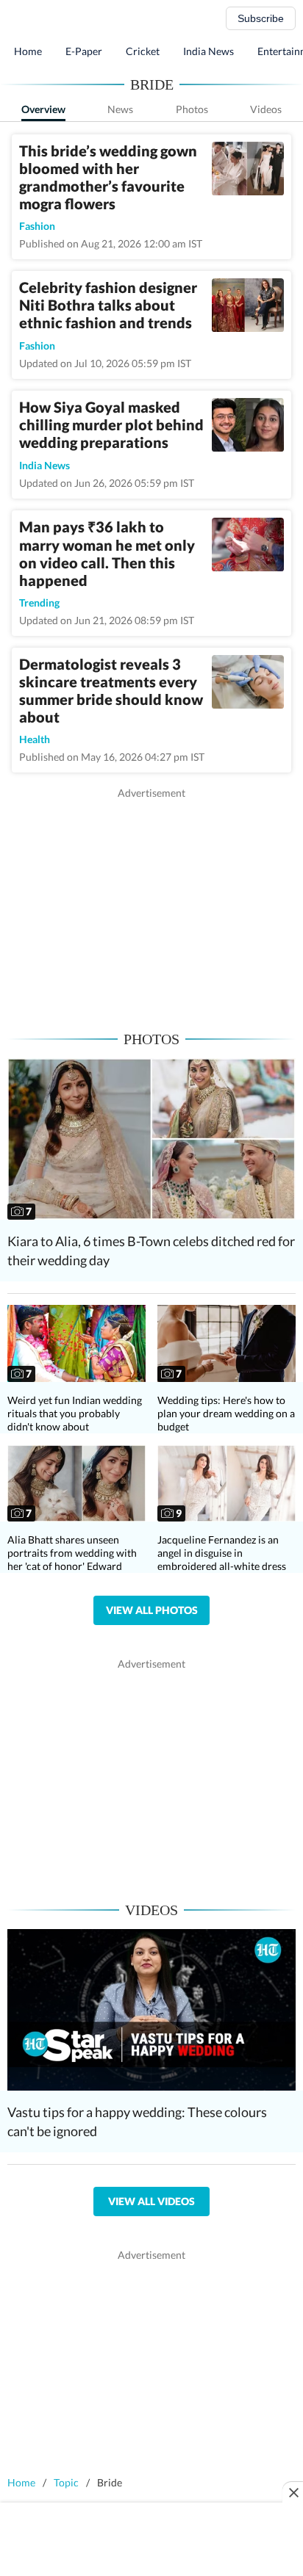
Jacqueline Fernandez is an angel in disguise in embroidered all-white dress (222, 1553)
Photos (192, 109)
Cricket (143, 51)
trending (39, 603)
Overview (43, 109)
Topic (66, 2482)
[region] (151, 903)
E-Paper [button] (84, 51)
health (35, 739)
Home (28, 51)
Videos (266, 109)
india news (44, 465)
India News (208, 51)
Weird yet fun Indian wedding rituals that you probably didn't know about (75, 1413)
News (120, 109)
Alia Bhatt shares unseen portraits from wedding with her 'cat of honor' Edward (72, 1553)
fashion (37, 226)
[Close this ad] (293, 2492)
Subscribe (261, 18)
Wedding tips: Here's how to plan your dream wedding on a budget (226, 1413)
